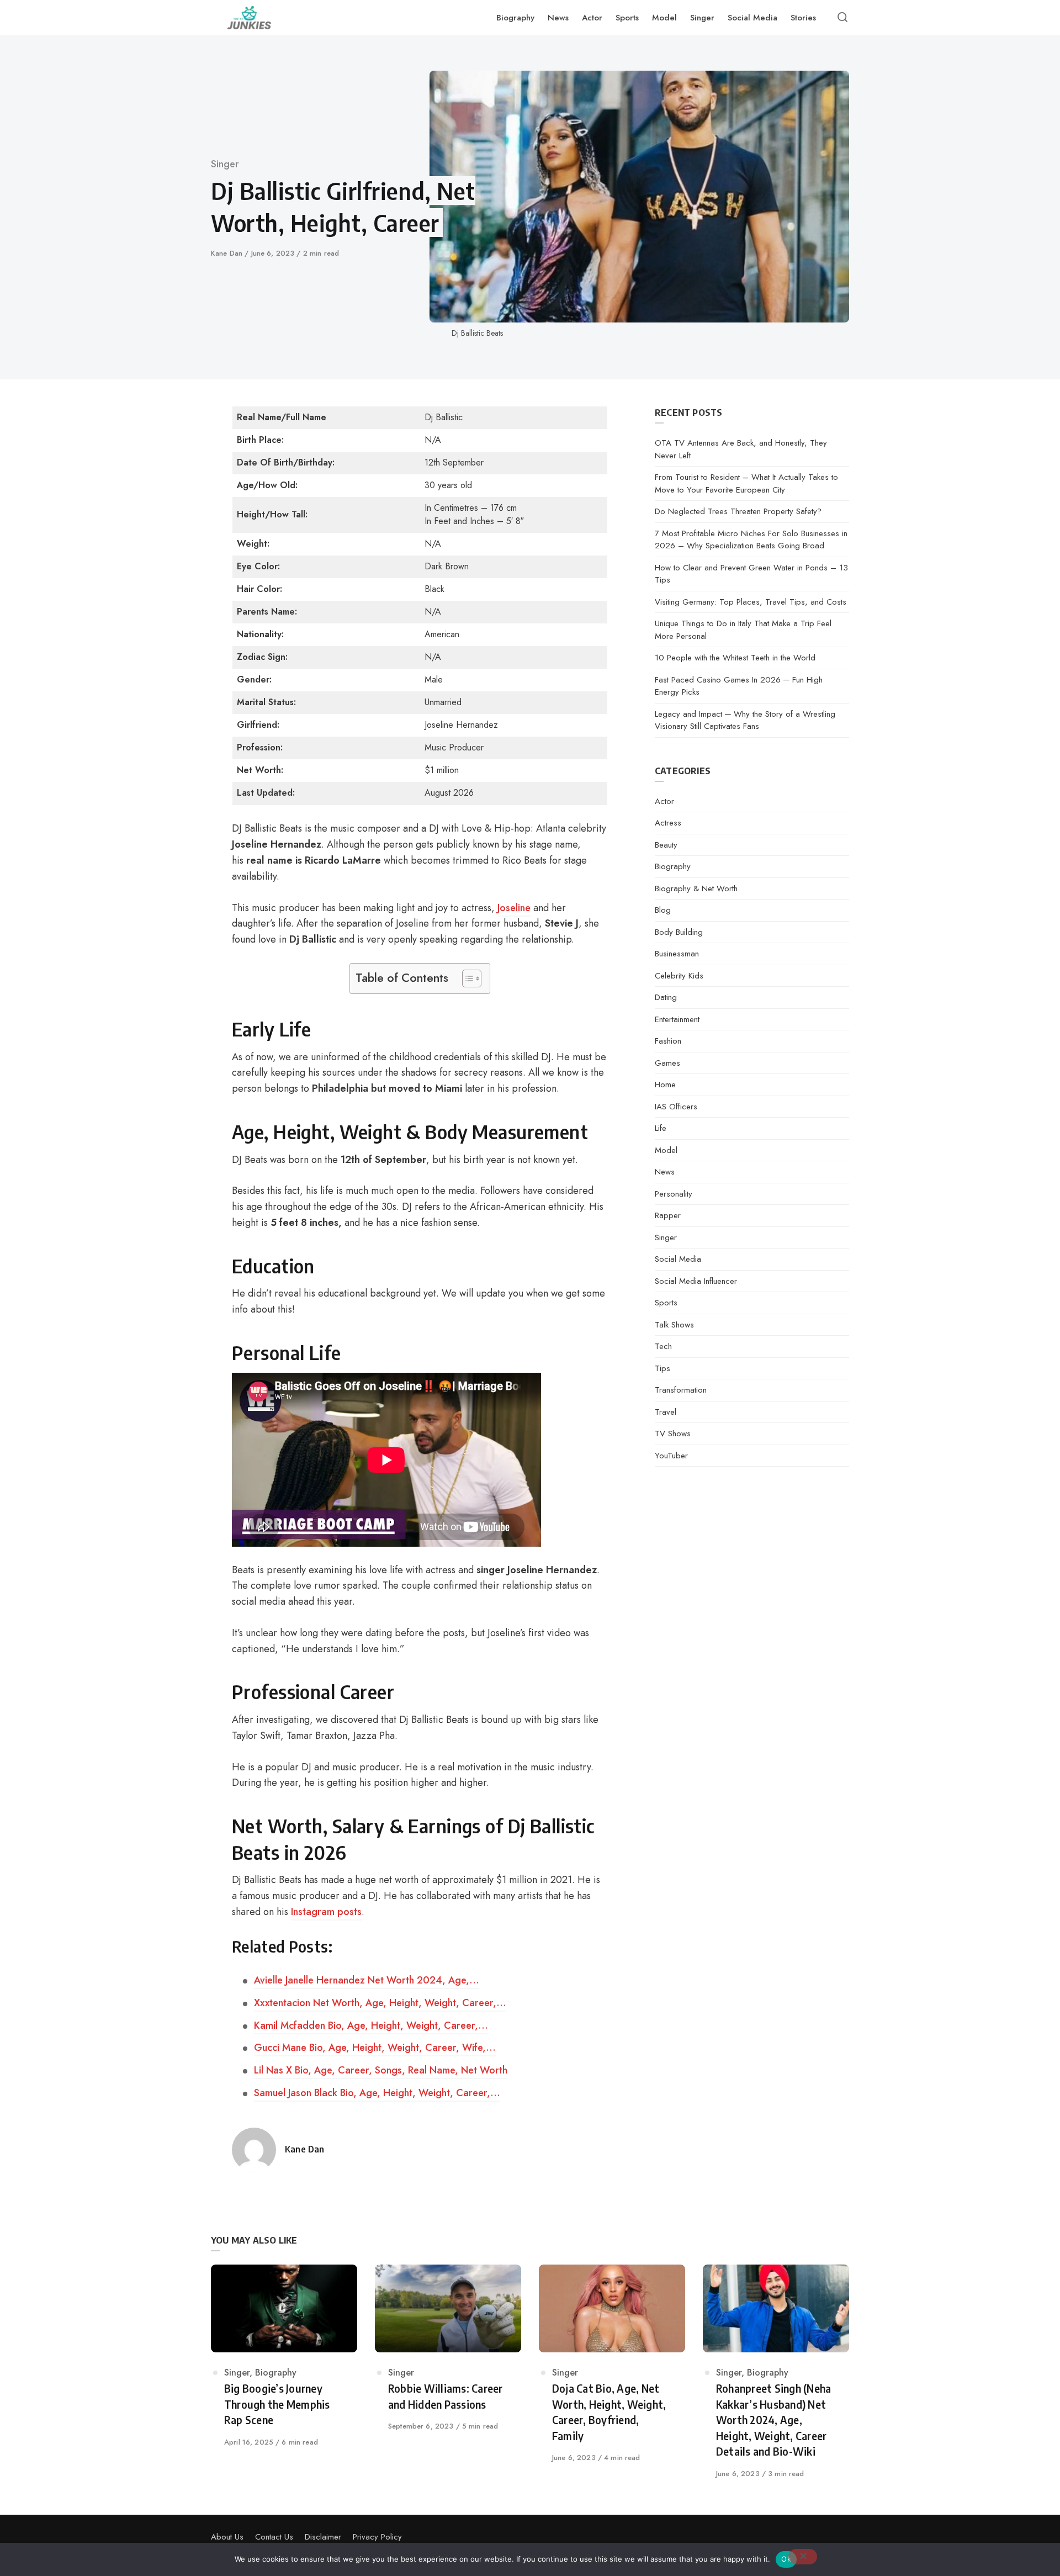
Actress (668, 823)
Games (667, 1063)
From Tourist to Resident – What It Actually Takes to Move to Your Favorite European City (746, 483)
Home (665, 1085)
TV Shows (673, 1434)
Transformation (681, 1390)
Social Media (678, 1259)
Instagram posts (326, 1912)
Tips (662, 1368)
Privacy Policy (377, 2537)
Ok (786, 2559)
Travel (666, 1412)
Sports (666, 1303)
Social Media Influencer (696, 1281)
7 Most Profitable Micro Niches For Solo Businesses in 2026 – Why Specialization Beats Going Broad (751, 540)
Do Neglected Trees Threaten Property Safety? (738, 511)
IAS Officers (676, 1107)
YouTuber (671, 1456)
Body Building (679, 932)
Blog (663, 910)
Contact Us (274, 2537)
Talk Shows (674, 1325)
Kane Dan (228, 253)
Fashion (668, 1041)
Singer (225, 164)
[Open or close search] (842, 18)
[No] (803, 2557)
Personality (674, 1194)
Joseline (514, 908)
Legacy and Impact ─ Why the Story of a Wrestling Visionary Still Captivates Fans (745, 720)
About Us (227, 2537)
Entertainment (677, 1019)
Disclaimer (323, 2537)
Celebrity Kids (679, 976)
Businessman (677, 954)
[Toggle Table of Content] (466, 978)
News (665, 1172)
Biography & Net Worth (696, 888)
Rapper (668, 1215)
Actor (664, 801)
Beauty (666, 845)
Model (666, 1150)
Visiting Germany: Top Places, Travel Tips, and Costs (751, 602)
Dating (666, 997)
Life (661, 1128)
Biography (673, 866)
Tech (663, 1346)
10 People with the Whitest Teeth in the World (735, 658)
